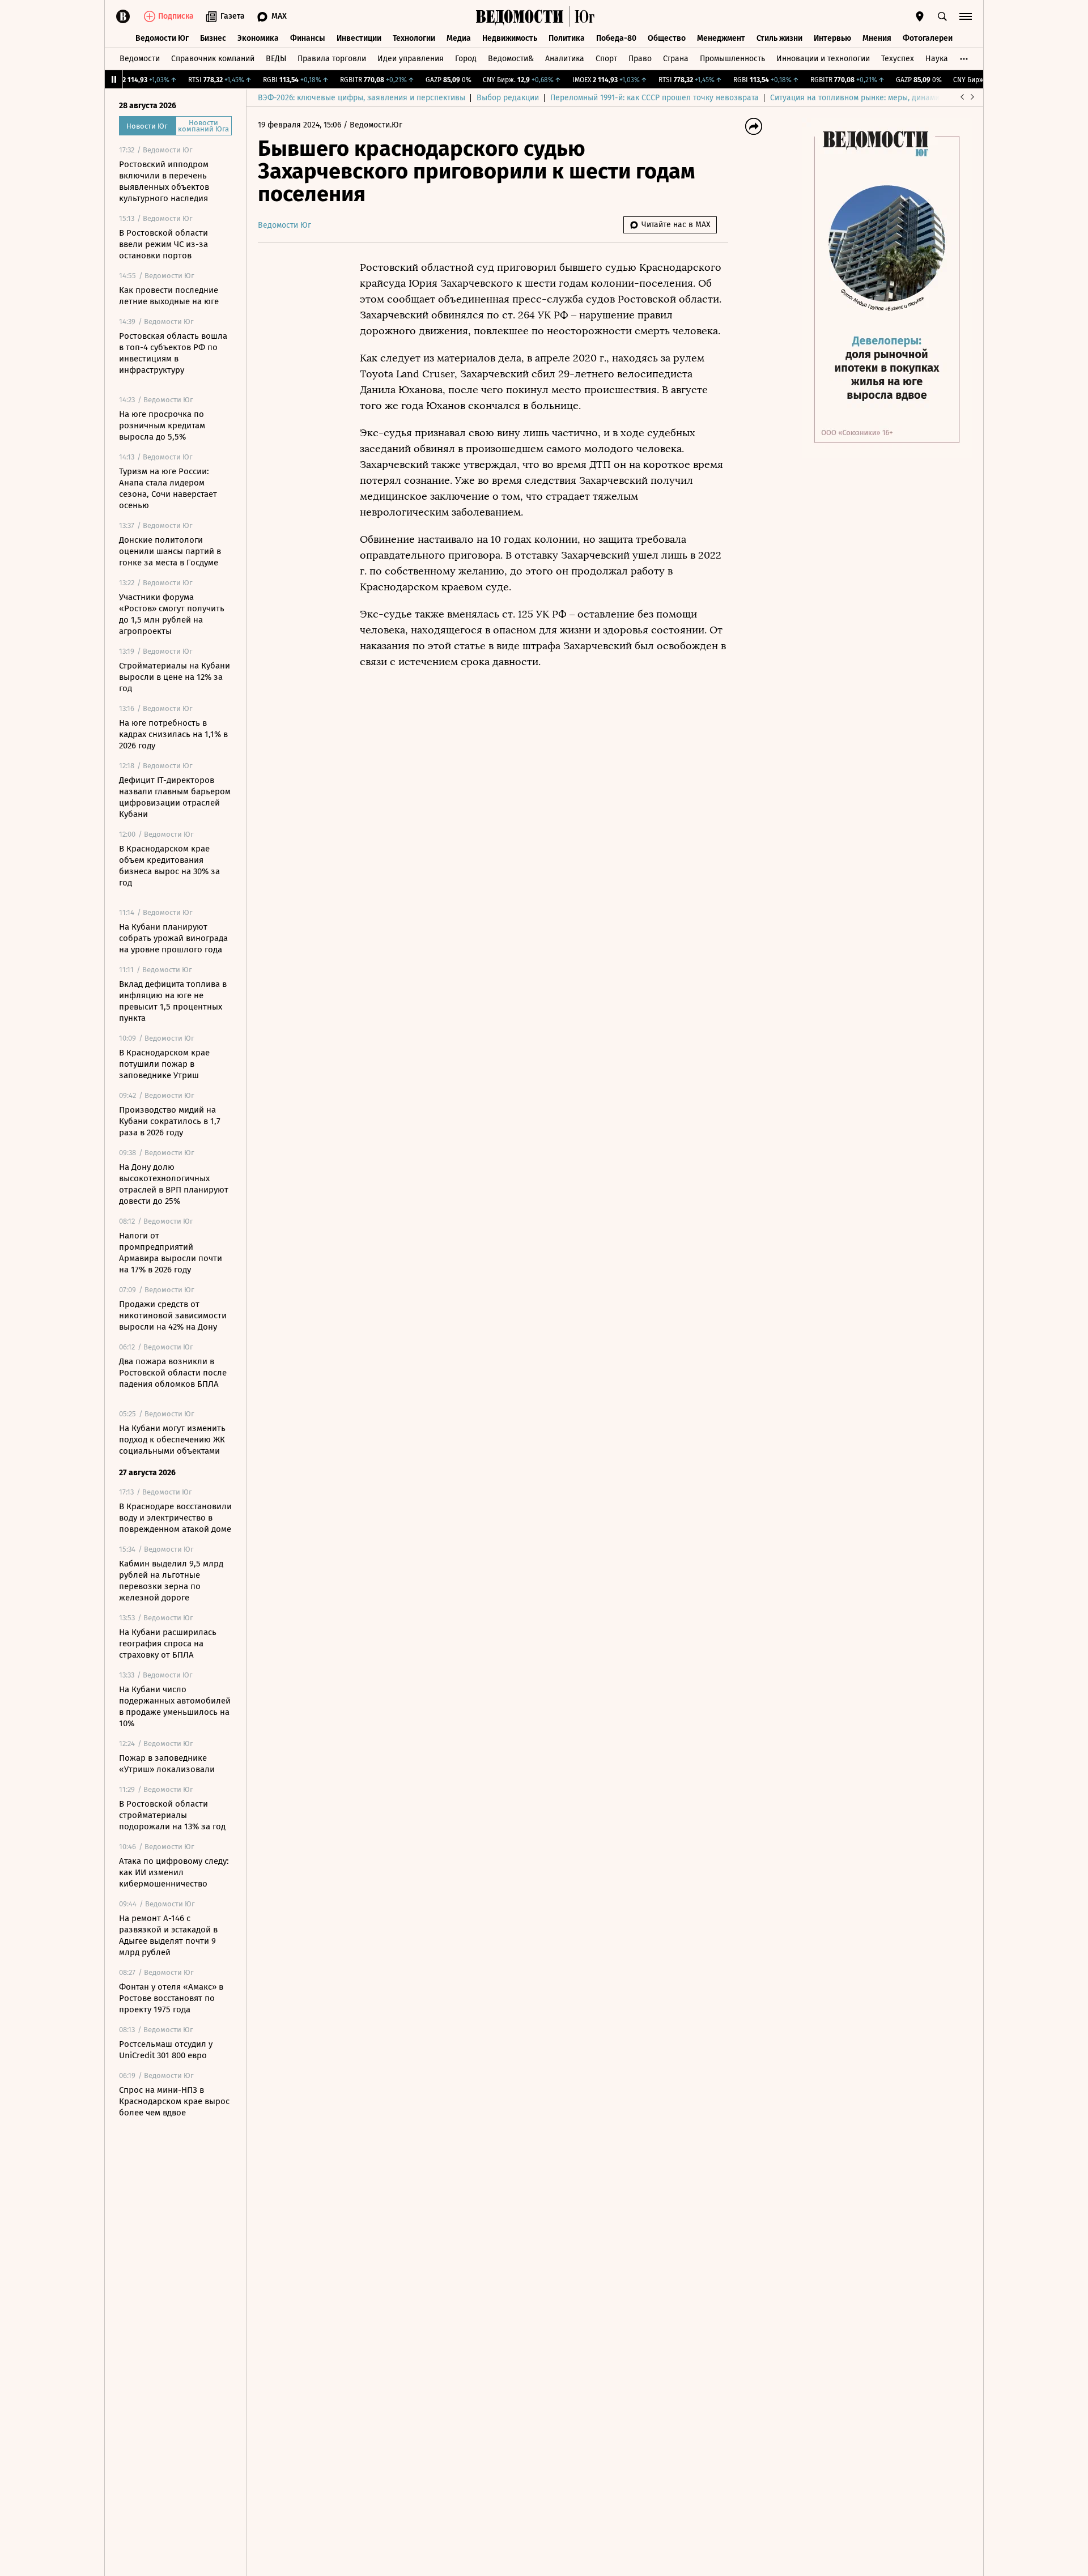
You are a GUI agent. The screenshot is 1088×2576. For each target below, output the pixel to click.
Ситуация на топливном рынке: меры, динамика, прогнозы (879, 98)
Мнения (877, 38)
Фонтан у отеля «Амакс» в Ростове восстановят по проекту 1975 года (171, 1998)
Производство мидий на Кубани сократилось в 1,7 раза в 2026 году (170, 1121)
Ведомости (140, 59)
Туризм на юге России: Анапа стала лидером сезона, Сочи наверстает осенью (168, 488)
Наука (937, 59)
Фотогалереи (928, 38)
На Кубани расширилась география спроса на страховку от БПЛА (168, 1643)
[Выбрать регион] (920, 16)
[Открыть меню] (966, 16)
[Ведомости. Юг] (582, 16)
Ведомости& (511, 59)
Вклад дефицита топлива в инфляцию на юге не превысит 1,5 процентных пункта (173, 1001)
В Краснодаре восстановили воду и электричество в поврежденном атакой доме (175, 1518)
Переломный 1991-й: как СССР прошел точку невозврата (654, 98)
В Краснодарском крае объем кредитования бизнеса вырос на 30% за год (169, 866)
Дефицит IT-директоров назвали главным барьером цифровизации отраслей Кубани (175, 797)
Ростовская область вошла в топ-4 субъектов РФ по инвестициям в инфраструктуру (173, 353)
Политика (567, 38)
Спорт (606, 59)
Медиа (459, 38)
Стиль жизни (779, 38)
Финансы (308, 38)
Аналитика (565, 59)
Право (640, 59)
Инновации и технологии (823, 59)
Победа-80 (616, 38)
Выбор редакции (508, 98)
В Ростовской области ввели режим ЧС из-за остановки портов (163, 244)
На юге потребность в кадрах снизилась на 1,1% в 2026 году (173, 734)
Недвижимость (510, 38)
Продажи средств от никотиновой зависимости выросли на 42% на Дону (173, 1315)
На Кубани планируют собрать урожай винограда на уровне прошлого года (173, 938)
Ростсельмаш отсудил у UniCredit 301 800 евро (166, 2050)
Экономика (258, 38)
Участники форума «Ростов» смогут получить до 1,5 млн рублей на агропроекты (172, 614)
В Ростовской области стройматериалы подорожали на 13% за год (172, 1815)
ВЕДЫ (276, 59)
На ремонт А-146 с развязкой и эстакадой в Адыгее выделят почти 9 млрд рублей (168, 1935)
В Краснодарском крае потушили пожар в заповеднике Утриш (164, 1064)
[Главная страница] (520, 16)
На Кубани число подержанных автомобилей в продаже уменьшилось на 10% (175, 1706)
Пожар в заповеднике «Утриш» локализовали (167, 1764)
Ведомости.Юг (376, 125)
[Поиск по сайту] (942, 16)
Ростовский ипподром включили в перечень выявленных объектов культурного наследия (164, 181)
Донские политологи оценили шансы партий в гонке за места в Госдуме (170, 551)
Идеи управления (411, 59)
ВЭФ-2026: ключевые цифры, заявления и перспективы (362, 98)
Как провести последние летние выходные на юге (169, 296)
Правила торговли (332, 59)
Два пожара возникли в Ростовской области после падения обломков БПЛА (173, 1373)
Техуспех (898, 59)
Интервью (832, 38)
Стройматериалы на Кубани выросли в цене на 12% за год (175, 677)
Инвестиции (359, 38)
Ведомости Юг (162, 38)
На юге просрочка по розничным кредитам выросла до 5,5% (162, 425)
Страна (676, 59)
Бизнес (213, 38)
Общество (667, 38)
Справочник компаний (213, 59)
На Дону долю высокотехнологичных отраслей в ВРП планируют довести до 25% (174, 1184)
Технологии (414, 38)
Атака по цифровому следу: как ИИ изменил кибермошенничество (174, 1872)
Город (466, 59)
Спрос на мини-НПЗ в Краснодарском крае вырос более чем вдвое (174, 2101)
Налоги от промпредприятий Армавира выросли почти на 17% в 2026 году (171, 1253)
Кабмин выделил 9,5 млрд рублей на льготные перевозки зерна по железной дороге (171, 1581)
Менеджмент (721, 38)
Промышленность (732, 59)
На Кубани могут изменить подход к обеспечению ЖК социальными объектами (172, 1440)
